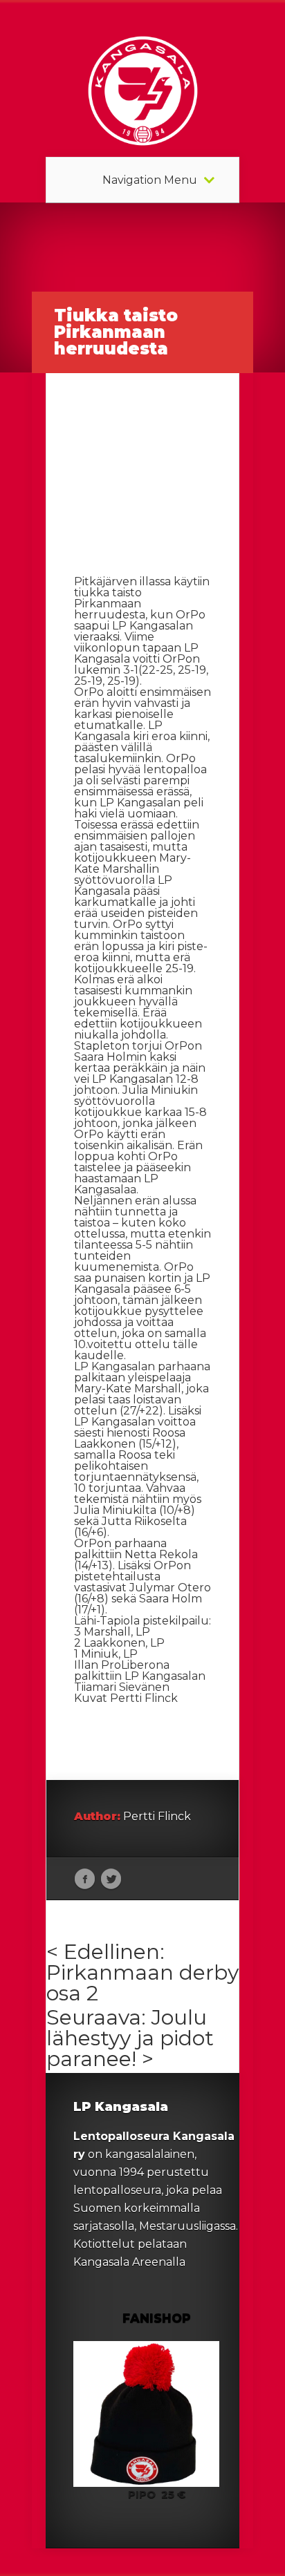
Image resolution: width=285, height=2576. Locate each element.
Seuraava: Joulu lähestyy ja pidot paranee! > (130, 2038)
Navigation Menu (150, 180)
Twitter (111, 1879)
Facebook (85, 1879)
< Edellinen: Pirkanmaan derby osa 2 (142, 1972)
